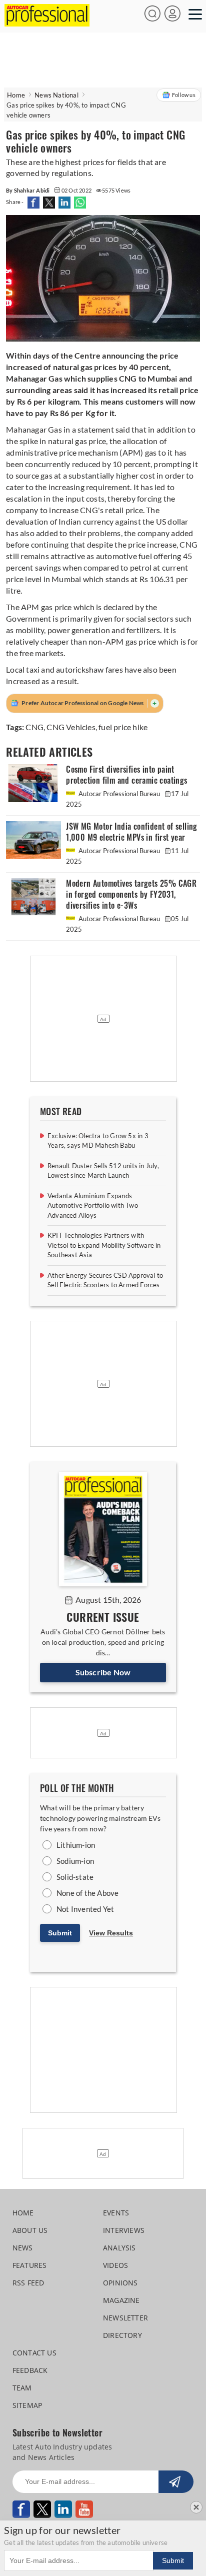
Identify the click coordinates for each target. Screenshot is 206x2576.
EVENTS (116, 2213)
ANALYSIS (119, 2248)
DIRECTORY (122, 2335)
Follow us (184, 95)
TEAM (22, 2388)
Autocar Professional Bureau (119, 794)
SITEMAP (27, 2405)
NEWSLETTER (125, 2318)
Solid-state (75, 1877)
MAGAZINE (121, 2300)
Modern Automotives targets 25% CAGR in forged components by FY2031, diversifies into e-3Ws (131, 894)
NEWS (23, 2248)
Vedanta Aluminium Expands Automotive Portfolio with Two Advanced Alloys (93, 1205)
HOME (23, 2213)
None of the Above (87, 1893)
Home (16, 95)
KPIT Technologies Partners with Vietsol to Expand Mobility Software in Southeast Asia (104, 1245)
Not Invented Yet (85, 1909)
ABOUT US (30, 2230)
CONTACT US (34, 2353)
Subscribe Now (103, 1672)
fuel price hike (123, 727)
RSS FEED (28, 2283)
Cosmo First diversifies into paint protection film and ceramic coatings (126, 775)
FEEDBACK (30, 2370)
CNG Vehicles (71, 727)
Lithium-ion (76, 1845)
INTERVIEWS (124, 2230)
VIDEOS (115, 2265)
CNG (34, 727)
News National (56, 95)
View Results (111, 1933)
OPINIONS (120, 2283)
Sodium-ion (75, 1861)
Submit (60, 1933)
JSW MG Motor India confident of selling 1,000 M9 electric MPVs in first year (132, 832)
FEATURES (30, 2265)
